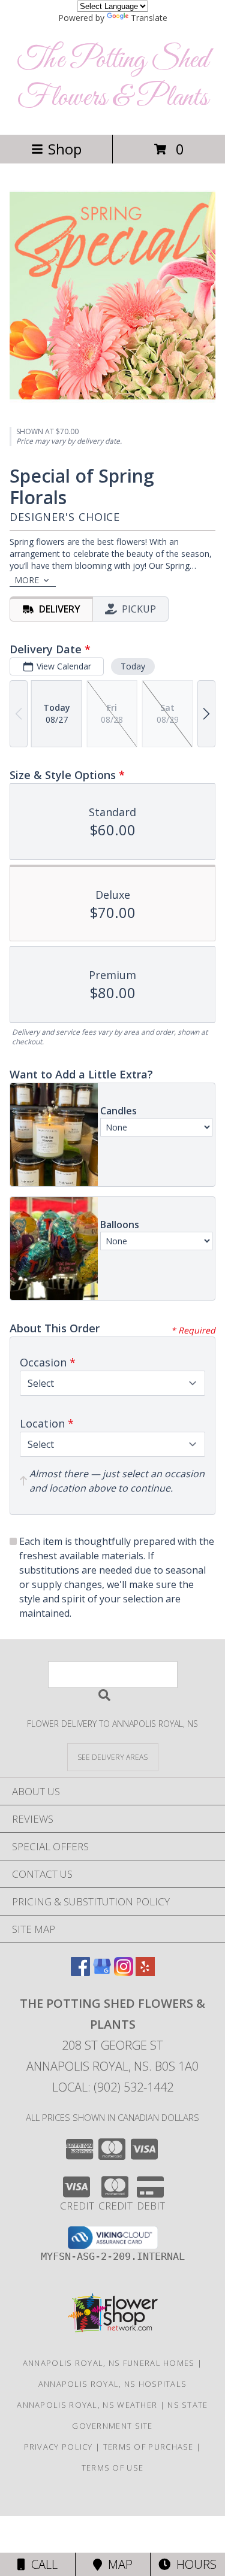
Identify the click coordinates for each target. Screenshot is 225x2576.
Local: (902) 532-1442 (113, 2087)
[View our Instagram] (124, 1972)
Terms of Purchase (148, 2447)
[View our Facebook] (80, 1972)
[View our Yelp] (145, 1972)
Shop (65, 149)
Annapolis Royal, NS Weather (87, 2405)
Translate (149, 18)
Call (41, 2564)
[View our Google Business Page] (102, 1972)
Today (133, 666)
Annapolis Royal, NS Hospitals (113, 2384)
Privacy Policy (58, 2447)
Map (117, 2564)
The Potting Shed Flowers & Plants (113, 79)
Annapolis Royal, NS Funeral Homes (109, 2363)
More (27, 580)
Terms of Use (113, 2468)
